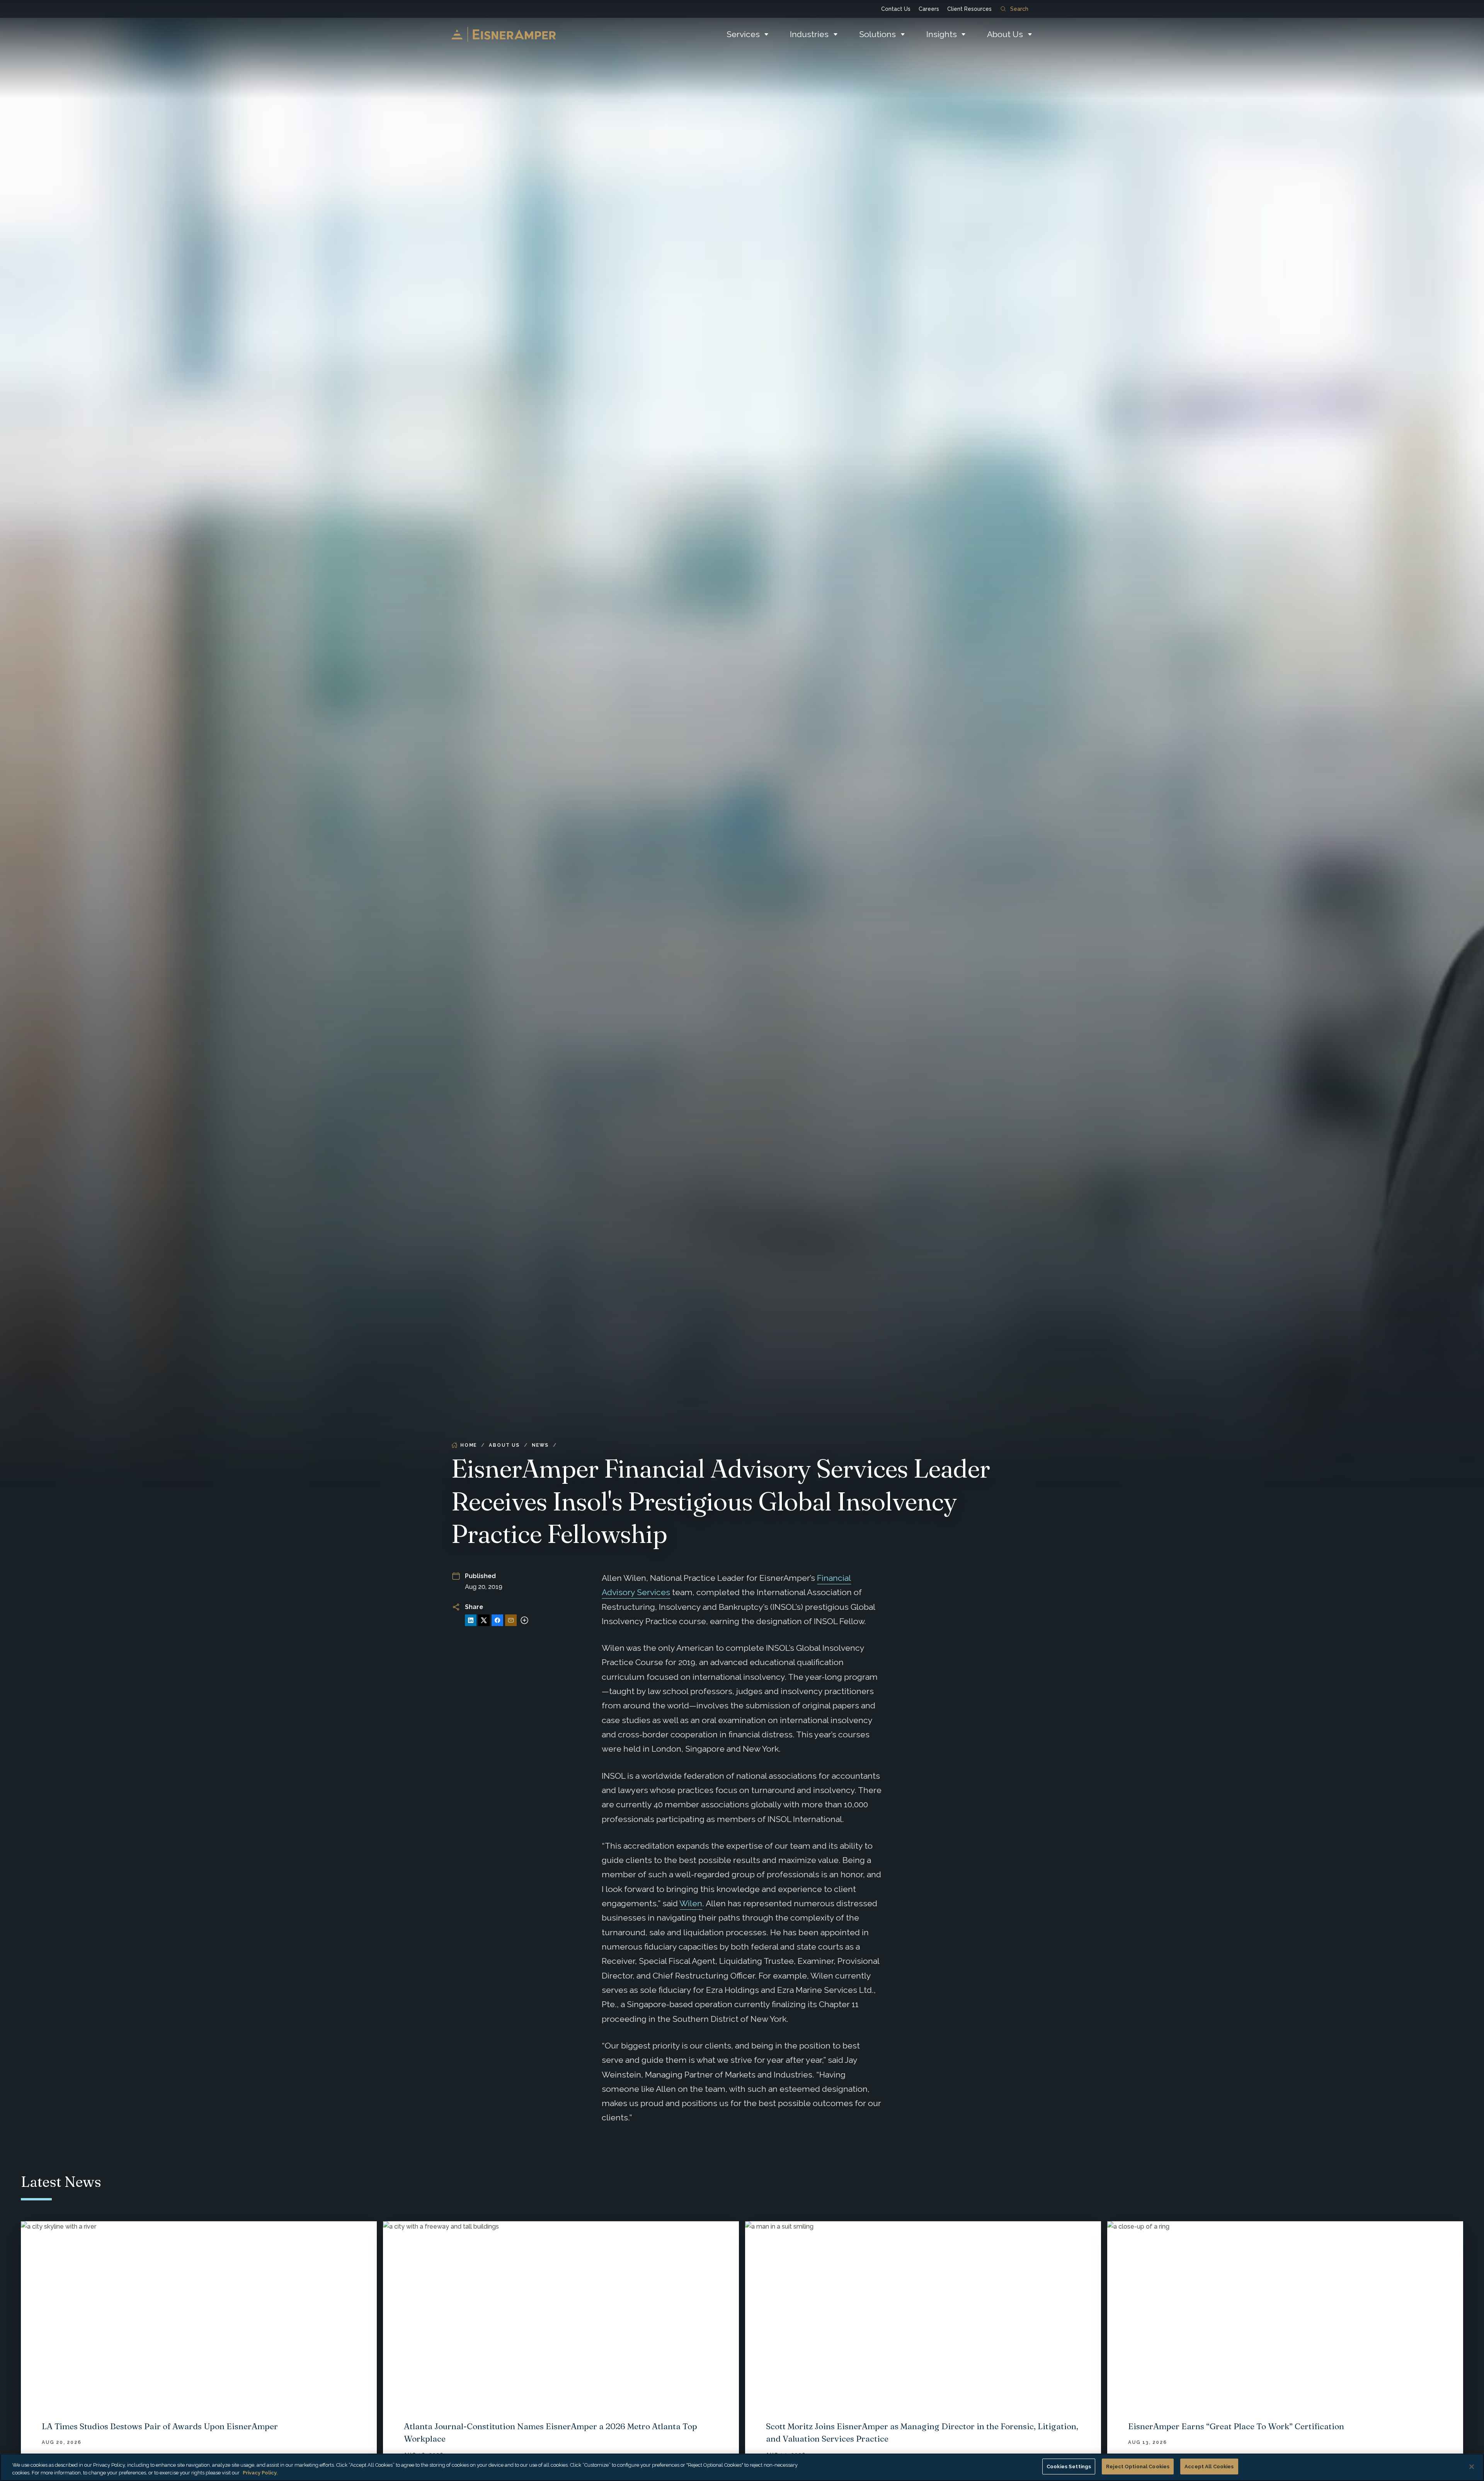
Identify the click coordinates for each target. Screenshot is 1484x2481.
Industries (809, 34)
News (540, 1445)
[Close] (1472, 2467)
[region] (742, 2467)
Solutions (877, 34)
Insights (942, 34)
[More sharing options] (524, 1620)
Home (469, 1445)
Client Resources (969, 9)
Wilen (691, 1903)
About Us (1005, 34)
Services (743, 34)
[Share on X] (484, 1620)
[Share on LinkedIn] (471, 1620)
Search (1019, 9)
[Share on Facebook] (497, 1620)
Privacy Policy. (260, 2473)
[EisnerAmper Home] (504, 34)
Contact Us (896, 9)
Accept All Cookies (1209, 2467)
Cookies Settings (1069, 2467)
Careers (929, 9)
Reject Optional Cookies (1138, 2467)
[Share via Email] (511, 1620)
